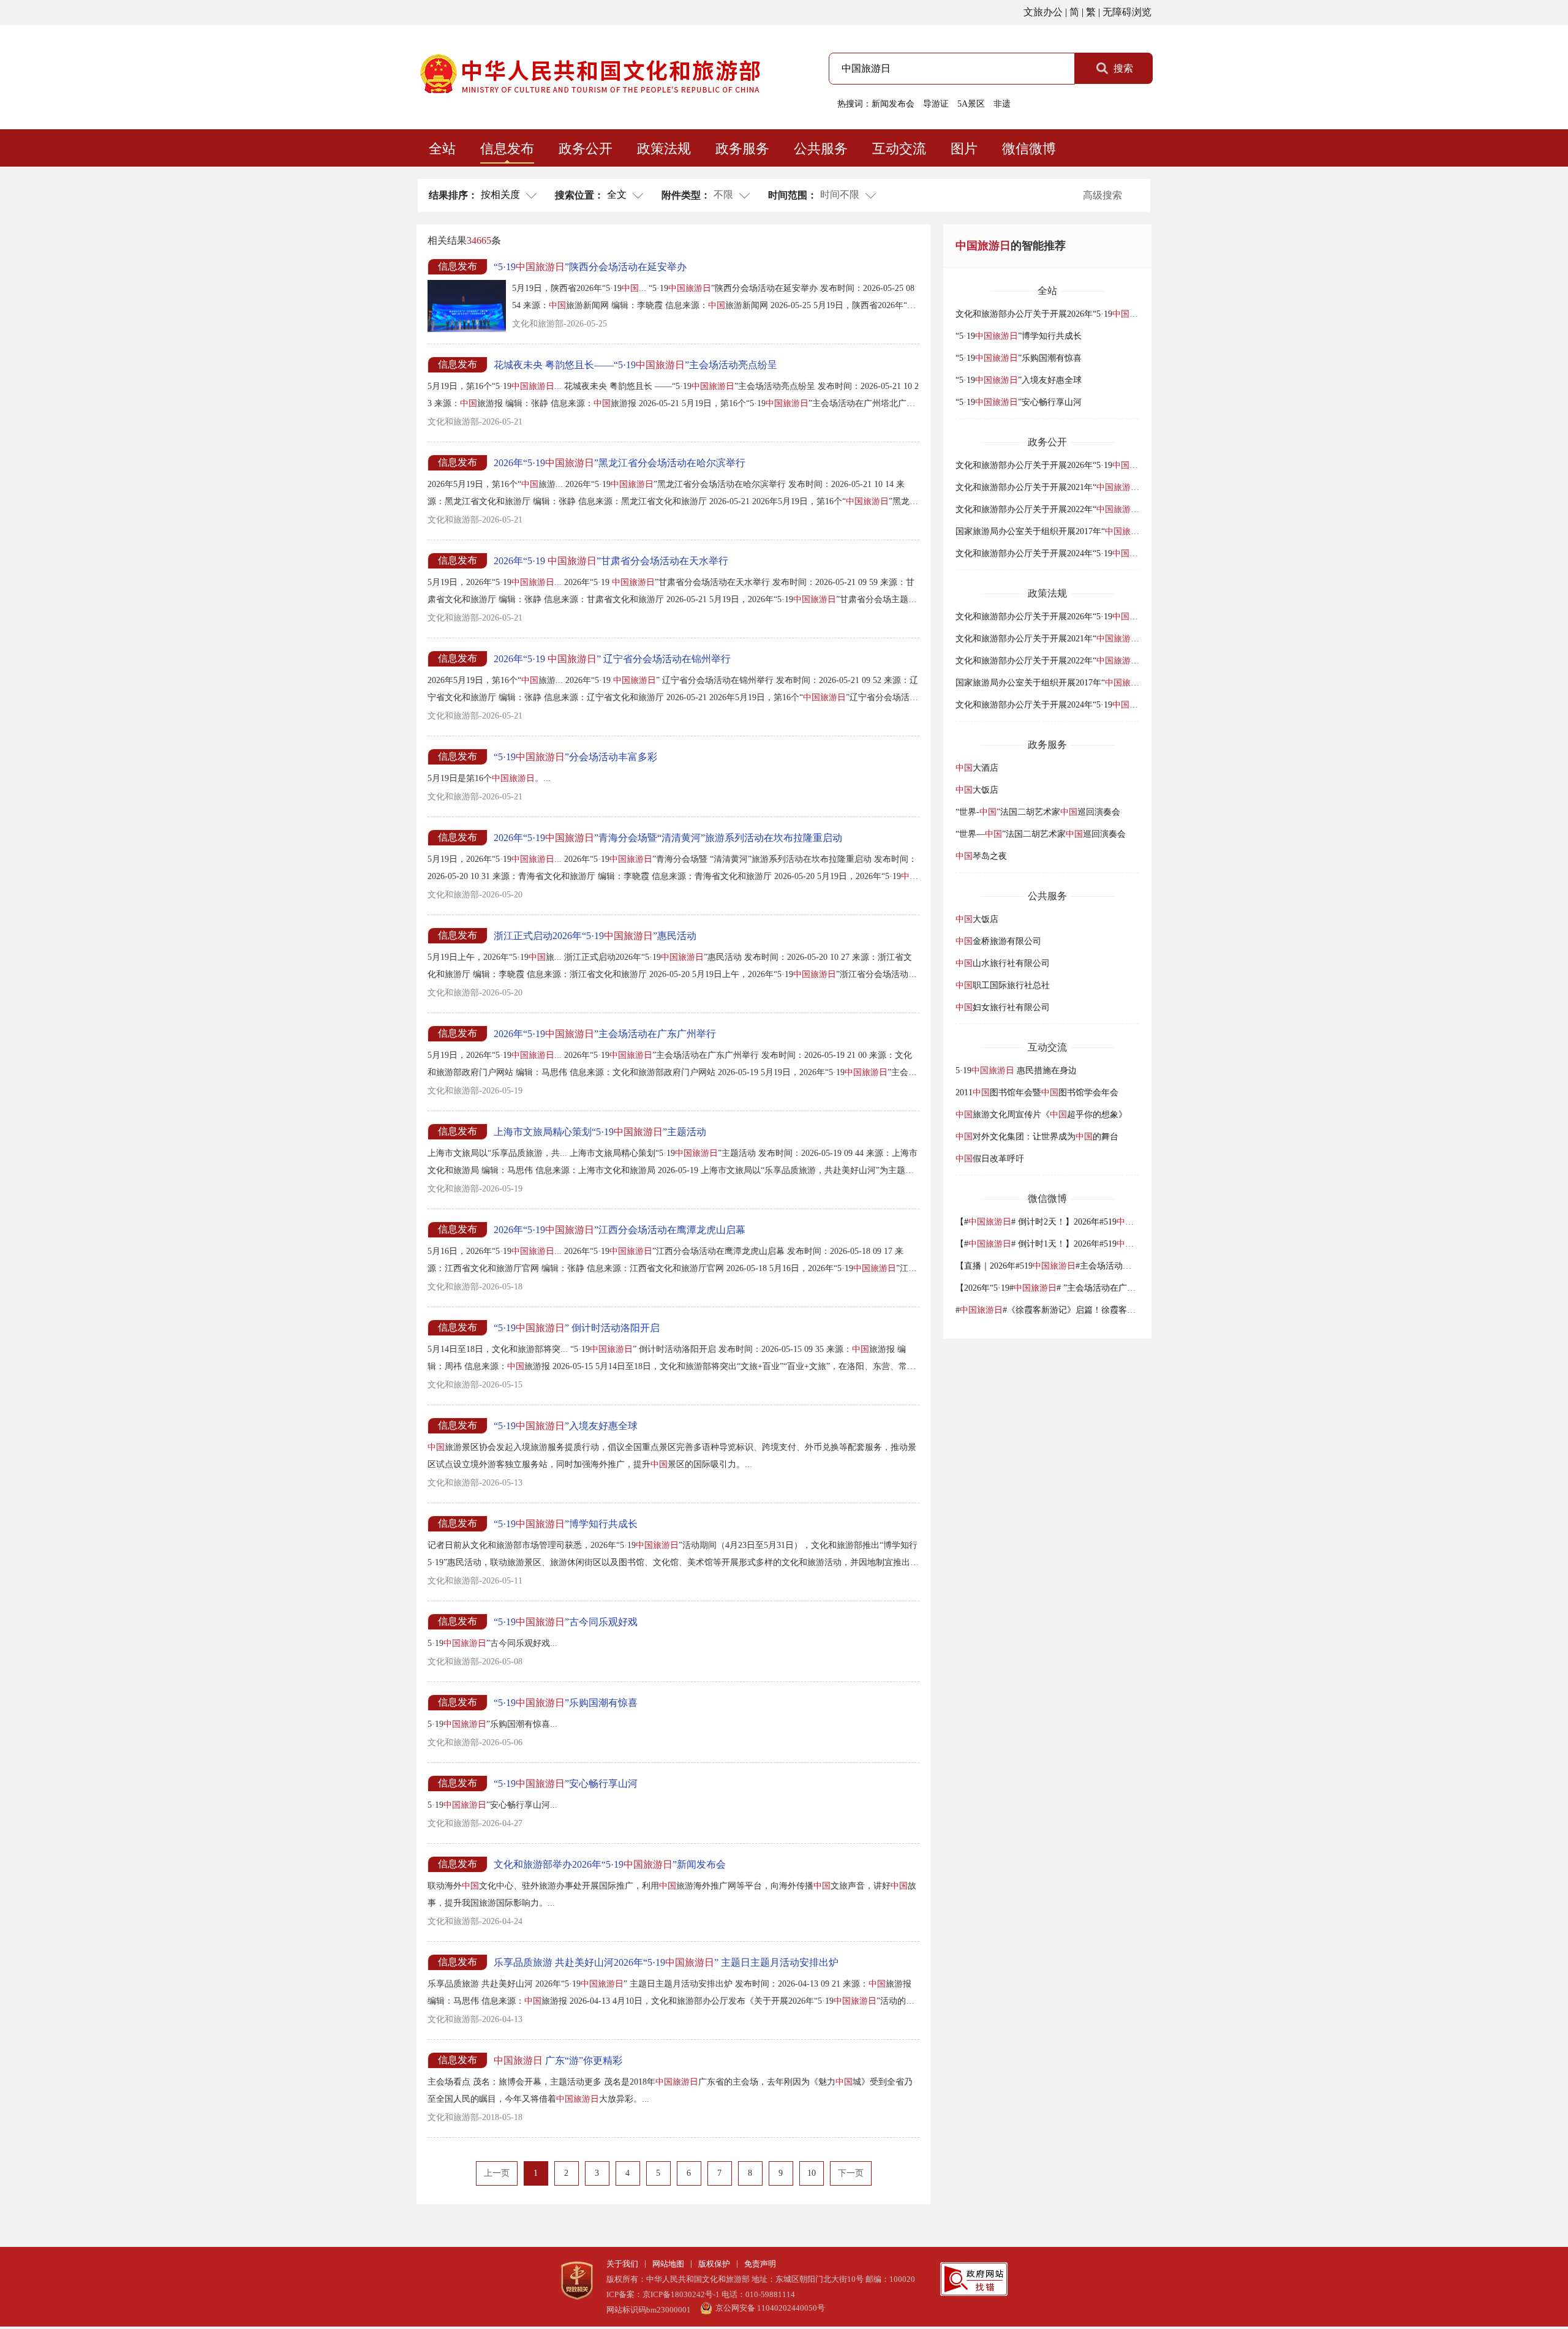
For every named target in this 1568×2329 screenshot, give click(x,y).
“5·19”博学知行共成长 (566, 1524)
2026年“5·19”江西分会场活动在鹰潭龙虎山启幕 (620, 1230)
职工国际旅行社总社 (1003, 985)
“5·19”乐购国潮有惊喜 (566, 1703)
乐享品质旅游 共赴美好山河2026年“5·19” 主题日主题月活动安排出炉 (666, 1962)
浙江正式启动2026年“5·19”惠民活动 (595, 936)
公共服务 (821, 149)
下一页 (851, 2173)
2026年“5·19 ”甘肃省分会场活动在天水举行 (611, 561)
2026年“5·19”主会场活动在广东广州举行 (605, 1034)
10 (812, 2173)
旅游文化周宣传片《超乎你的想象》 (1041, 1115)
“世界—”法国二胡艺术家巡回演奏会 (1041, 834)
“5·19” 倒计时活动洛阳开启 (577, 1328)
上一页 (497, 2173)
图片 (964, 149)
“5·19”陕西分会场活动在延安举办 (590, 267)
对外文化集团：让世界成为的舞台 (1037, 1137)
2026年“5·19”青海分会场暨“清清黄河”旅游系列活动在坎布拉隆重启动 (668, 838)
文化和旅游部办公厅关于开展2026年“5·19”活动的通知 (1079, 314)
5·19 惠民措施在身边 (1016, 1070)
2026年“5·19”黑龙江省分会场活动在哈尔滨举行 (620, 463)
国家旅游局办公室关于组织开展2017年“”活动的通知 (1075, 531)
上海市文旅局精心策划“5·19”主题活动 (600, 1132)
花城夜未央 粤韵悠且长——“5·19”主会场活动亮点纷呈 (635, 365)
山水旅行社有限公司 (1003, 963)
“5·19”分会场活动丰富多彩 (575, 757)
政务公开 (586, 149)
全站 (442, 149)
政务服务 (742, 149)
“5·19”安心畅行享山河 (566, 1784)
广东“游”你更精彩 (558, 2060)
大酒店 (977, 768)
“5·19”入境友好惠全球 (566, 1426)
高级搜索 (1102, 195)
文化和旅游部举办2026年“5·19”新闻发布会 (610, 1864)
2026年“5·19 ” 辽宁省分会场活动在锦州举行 (612, 659)
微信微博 (1029, 149)
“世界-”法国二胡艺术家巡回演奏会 (1038, 812)
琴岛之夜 (981, 856)
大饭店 (977, 790)
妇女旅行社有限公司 (1003, 1007)
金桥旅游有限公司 (998, 941)
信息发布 (507, 149)
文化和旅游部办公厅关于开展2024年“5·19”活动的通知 (1079, 553)
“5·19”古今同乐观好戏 (566, 1622)
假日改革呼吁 (990, 1159)
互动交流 (899, 149)
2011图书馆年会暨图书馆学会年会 (1037, 1093)
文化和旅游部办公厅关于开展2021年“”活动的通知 (1071, 487)
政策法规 (664, 149)
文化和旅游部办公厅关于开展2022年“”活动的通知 (1071, 509)
